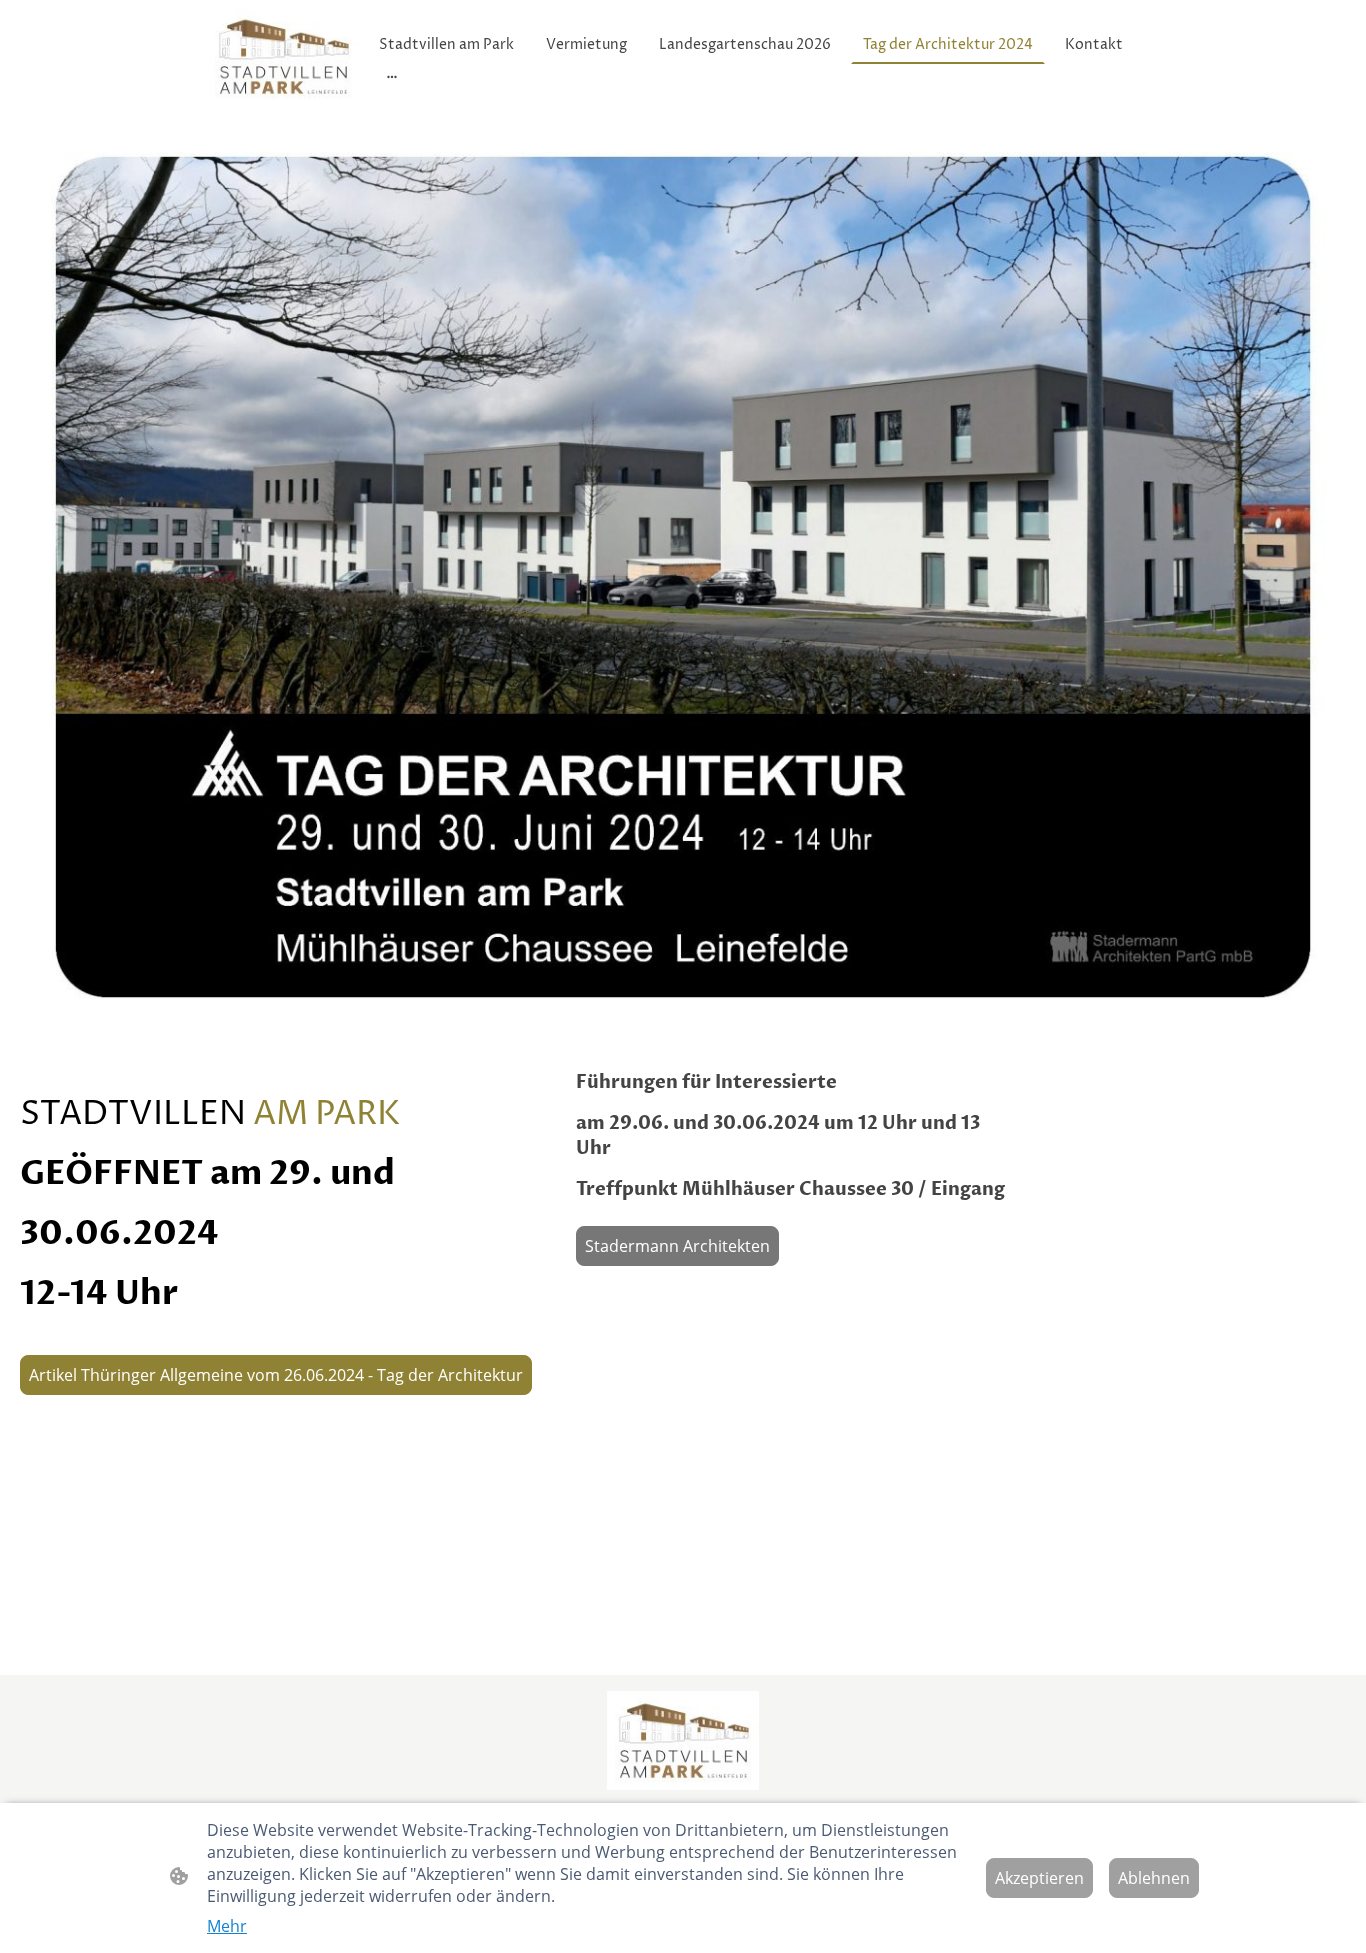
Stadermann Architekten (677, 1246)
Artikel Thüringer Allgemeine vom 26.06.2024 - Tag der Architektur (276, 1375)
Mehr (227, 1926)
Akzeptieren (1039, 1878)
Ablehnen (1154, 1878)
